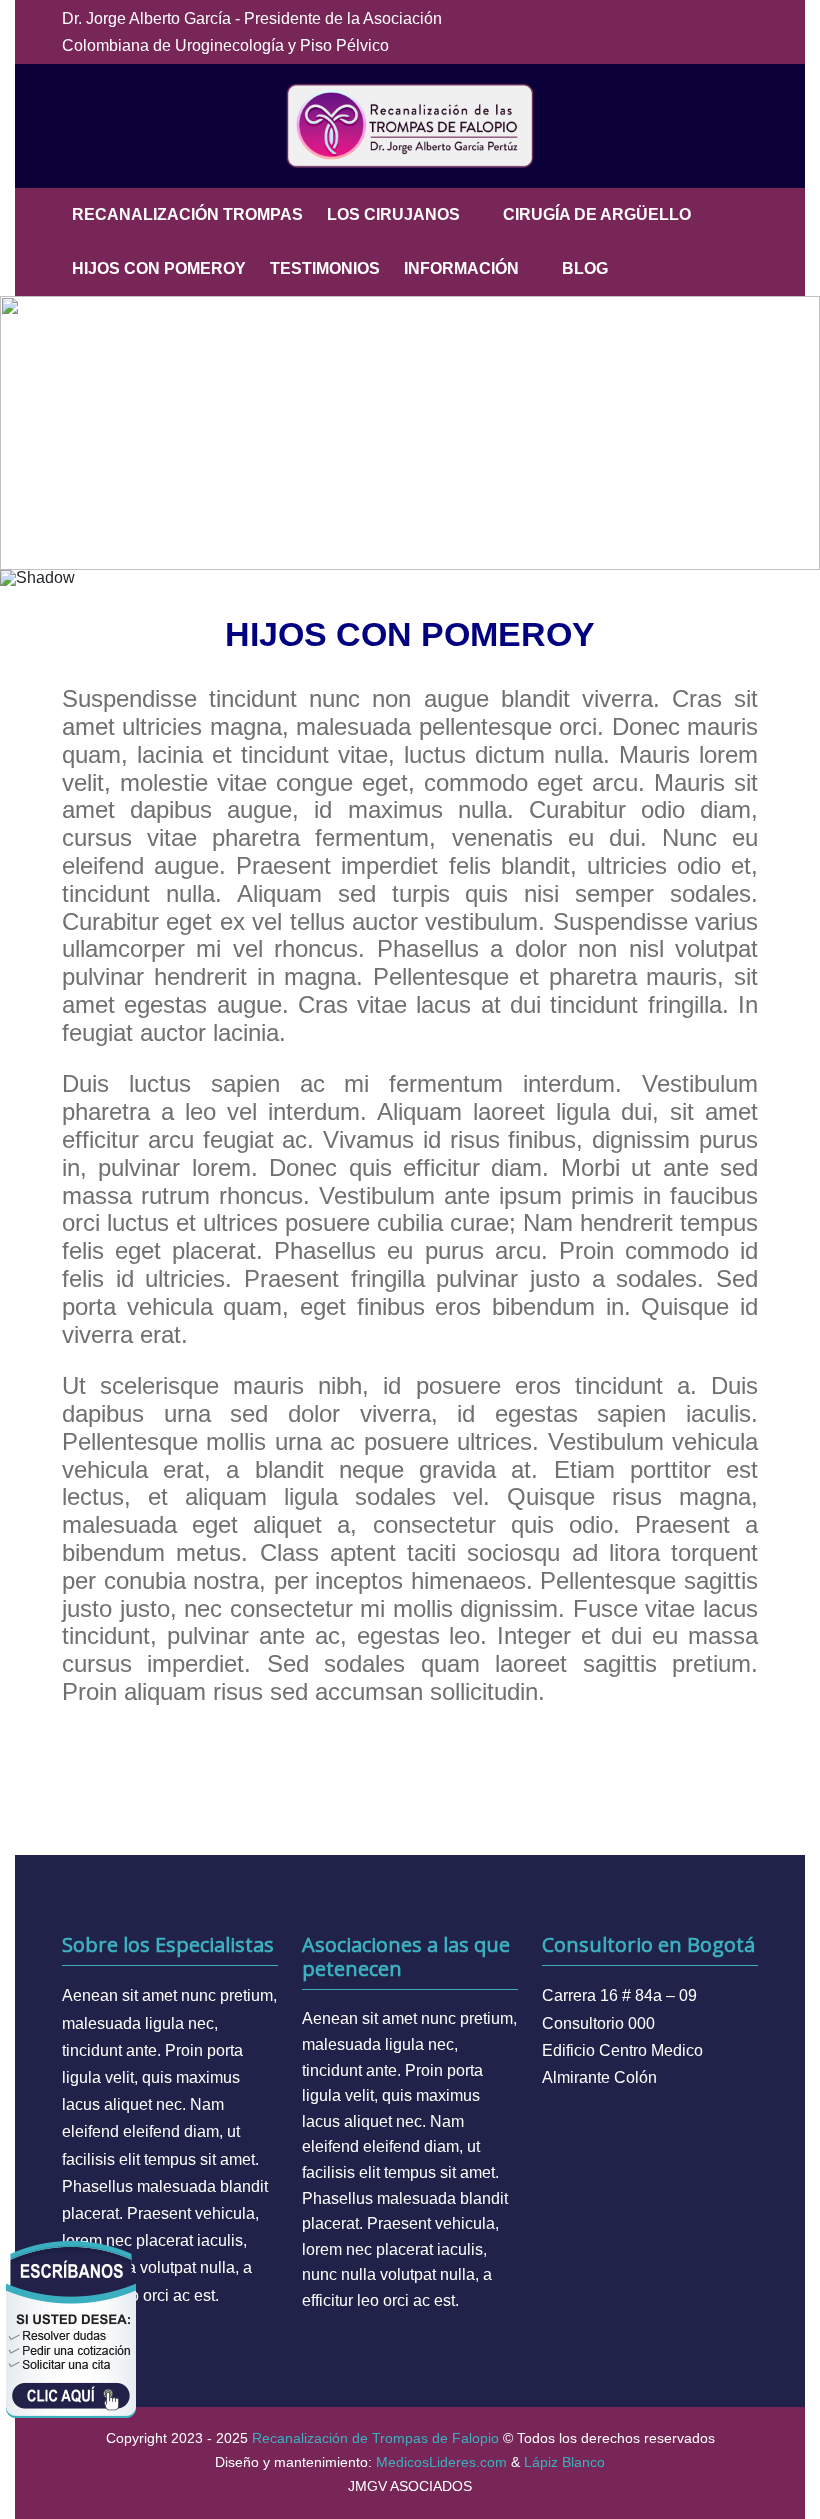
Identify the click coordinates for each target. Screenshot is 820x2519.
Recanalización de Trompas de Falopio (375, 2438)
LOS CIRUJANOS (393, 214)
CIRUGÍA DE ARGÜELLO (597, 214)
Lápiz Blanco (564, 2462)
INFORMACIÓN (461, 268)
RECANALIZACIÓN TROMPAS (187, 214)
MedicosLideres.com (441, 2462)
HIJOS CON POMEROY (159, 268)
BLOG (585, 268)
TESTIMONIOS (325, 268)
